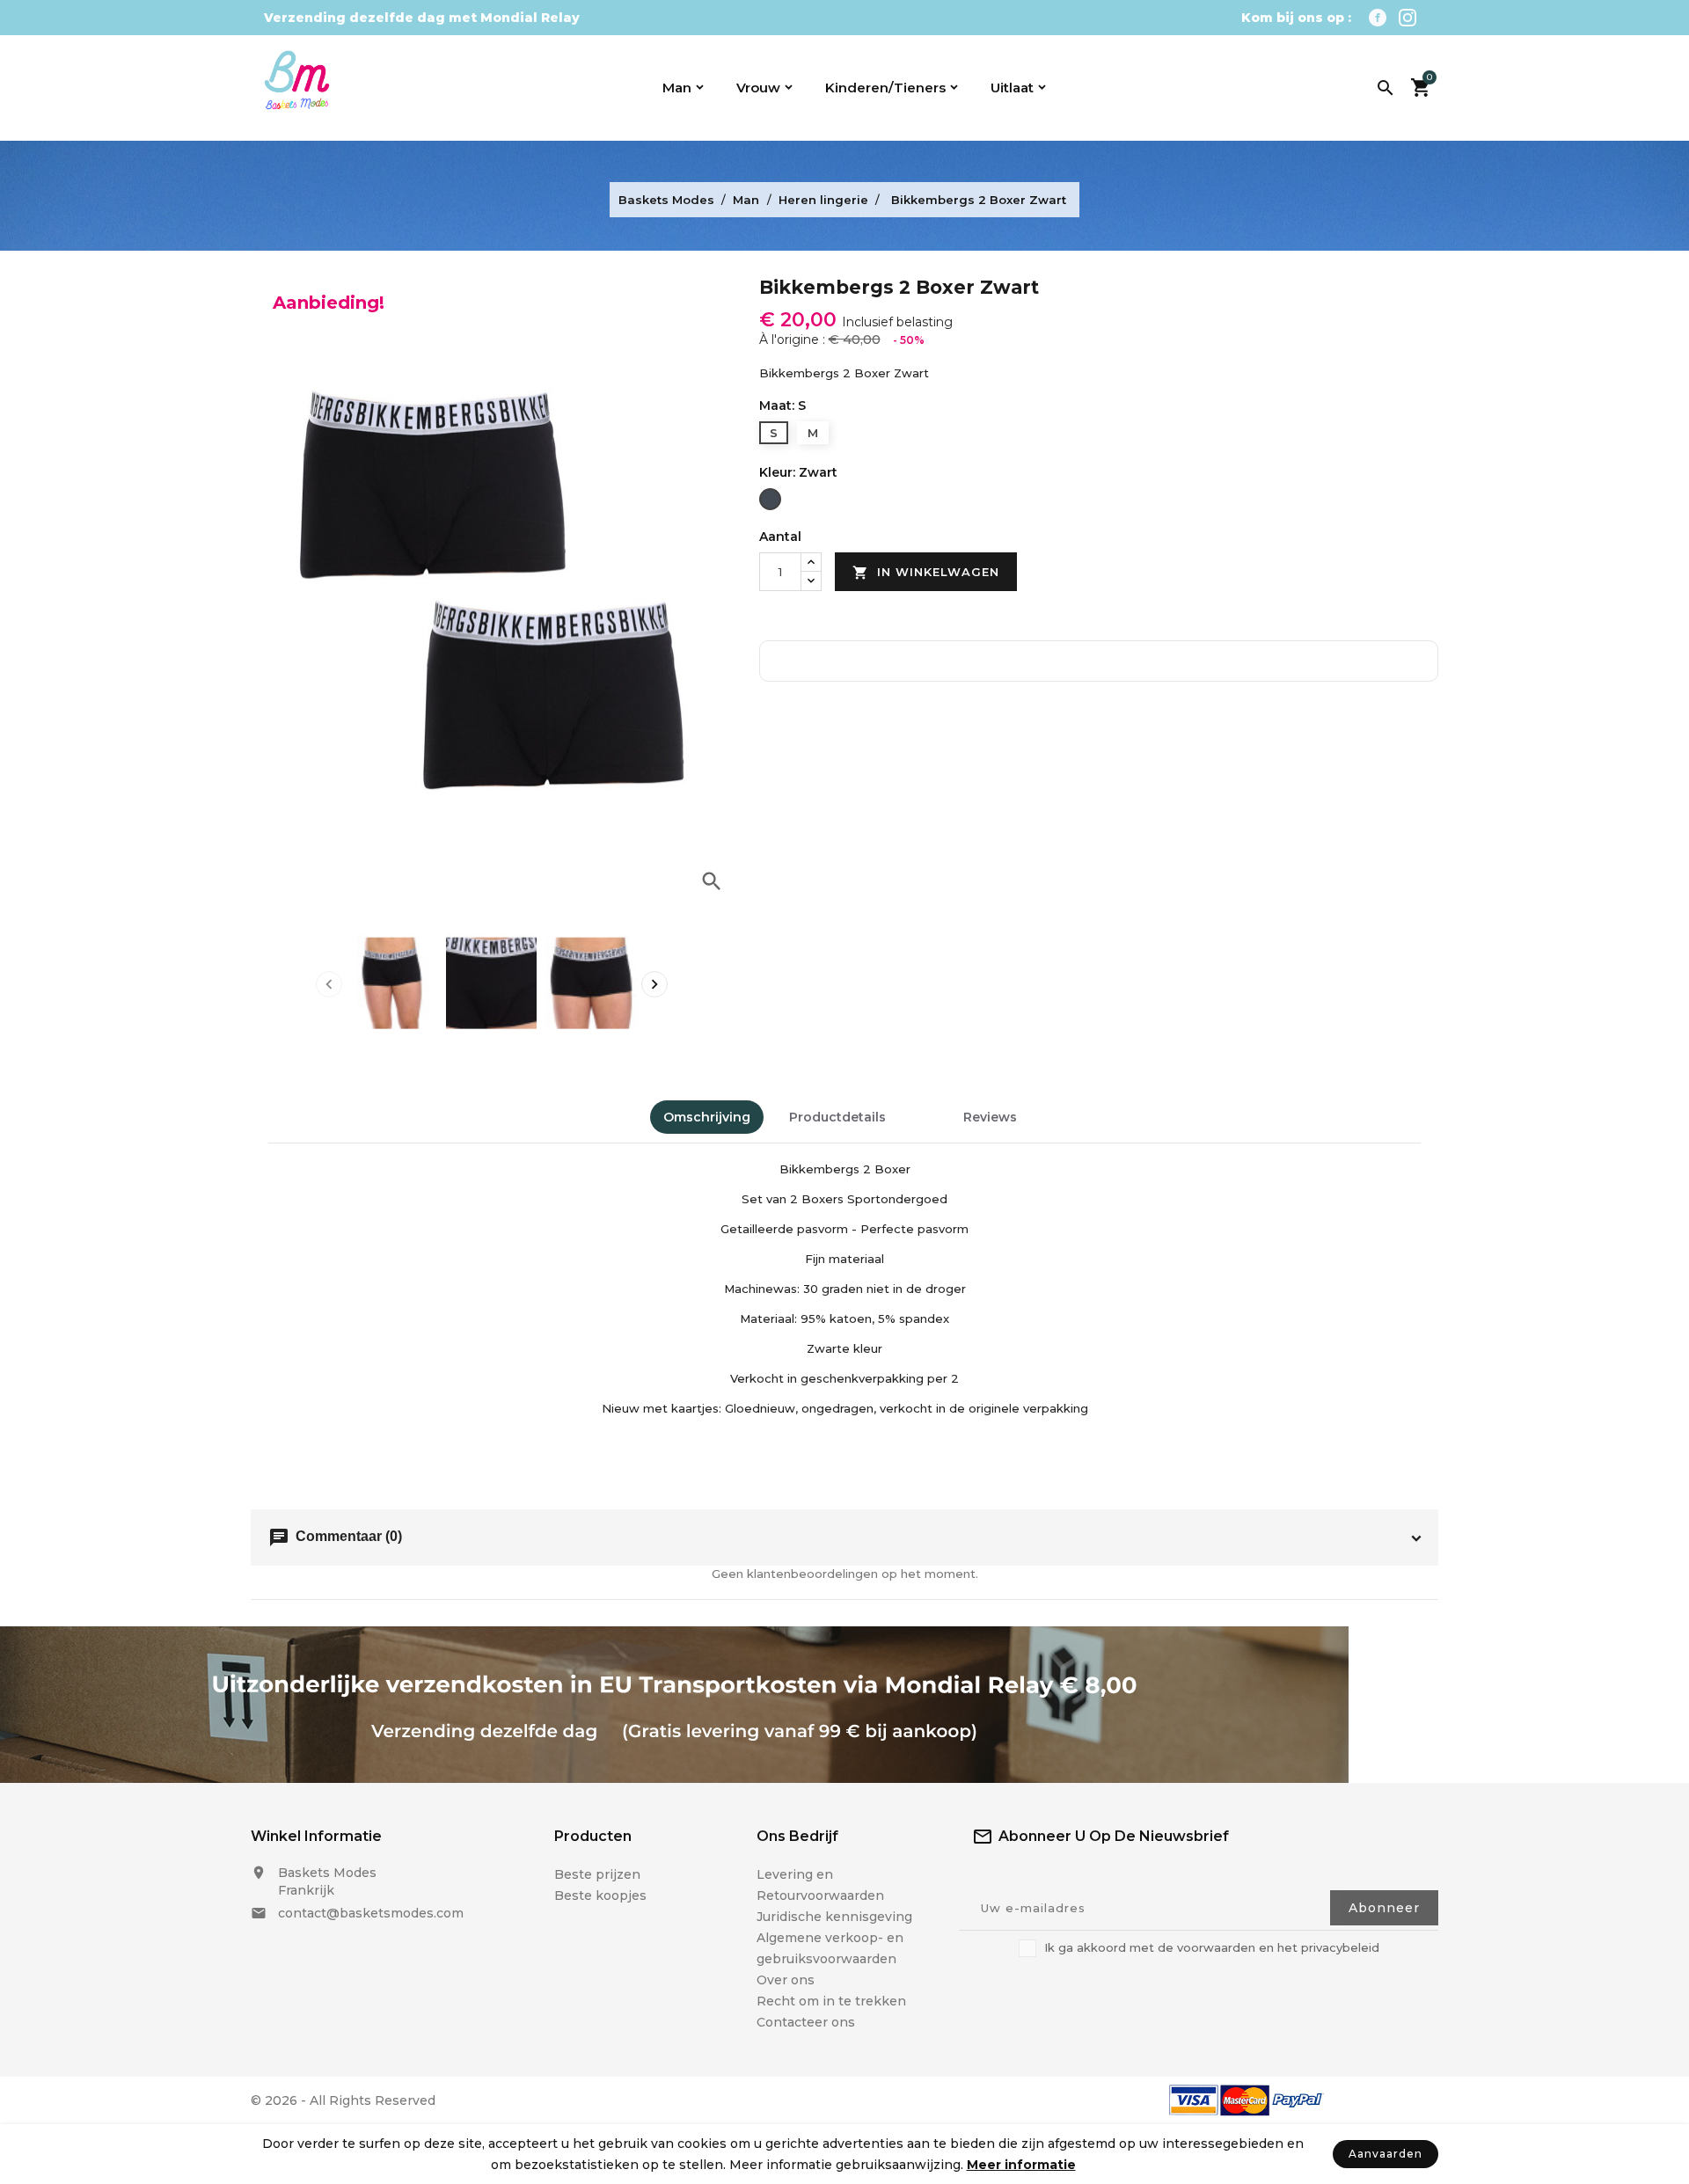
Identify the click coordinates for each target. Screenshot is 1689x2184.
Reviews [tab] (990, 1117)
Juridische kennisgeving (834, 1917)
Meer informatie (1021, 2165)
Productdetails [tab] (837, 1117)
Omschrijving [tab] (707, 1117)
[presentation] (329, 984)
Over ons (786, 1980)
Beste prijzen (597, 1874)
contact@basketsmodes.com (371, 1913)
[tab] (925, 1109)
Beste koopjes (600, 1895)
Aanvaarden (1386, 2154)
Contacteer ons (806, 2022)
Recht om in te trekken (831, 2001)
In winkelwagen (926, 573)
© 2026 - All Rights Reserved (343, 2100)
